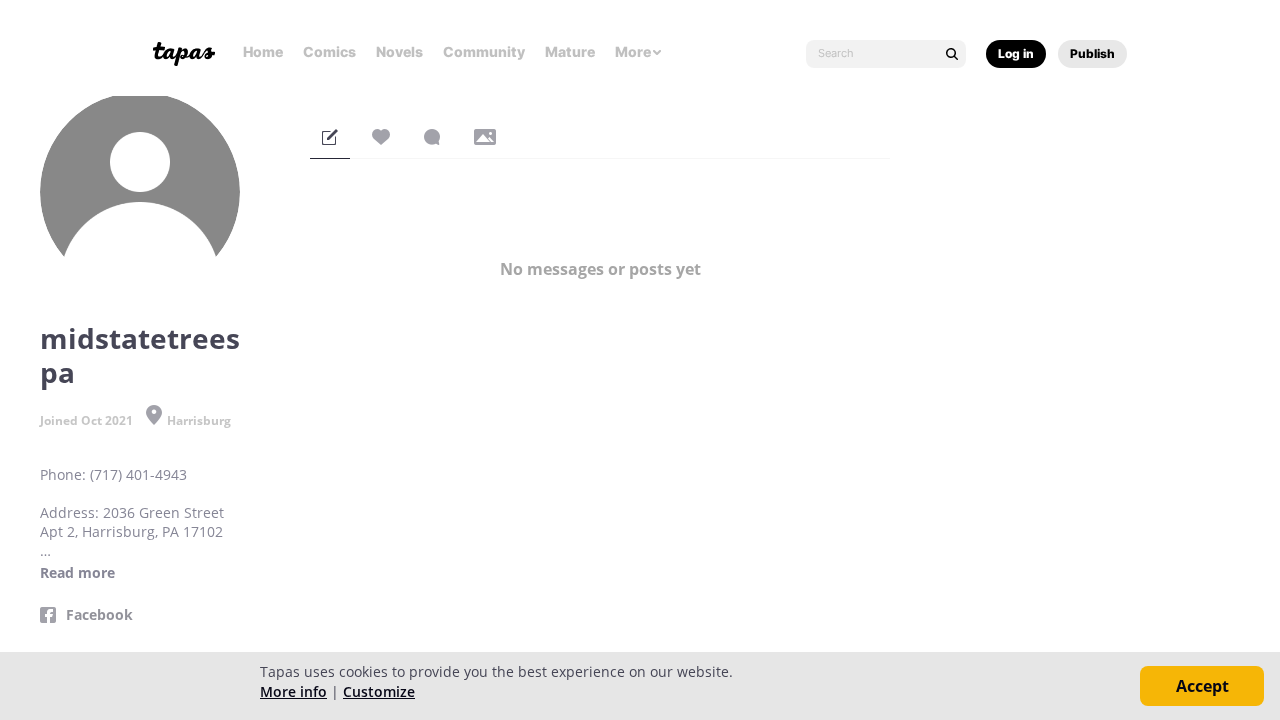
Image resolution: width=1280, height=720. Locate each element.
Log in (1016, 53)
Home (263, 51)
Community (484, 51)
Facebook (99, 615)
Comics (329, 51)
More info (293, 691)
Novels (399, 51)
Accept (1202, 686)
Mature (570, 51)
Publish (1092, 53)
